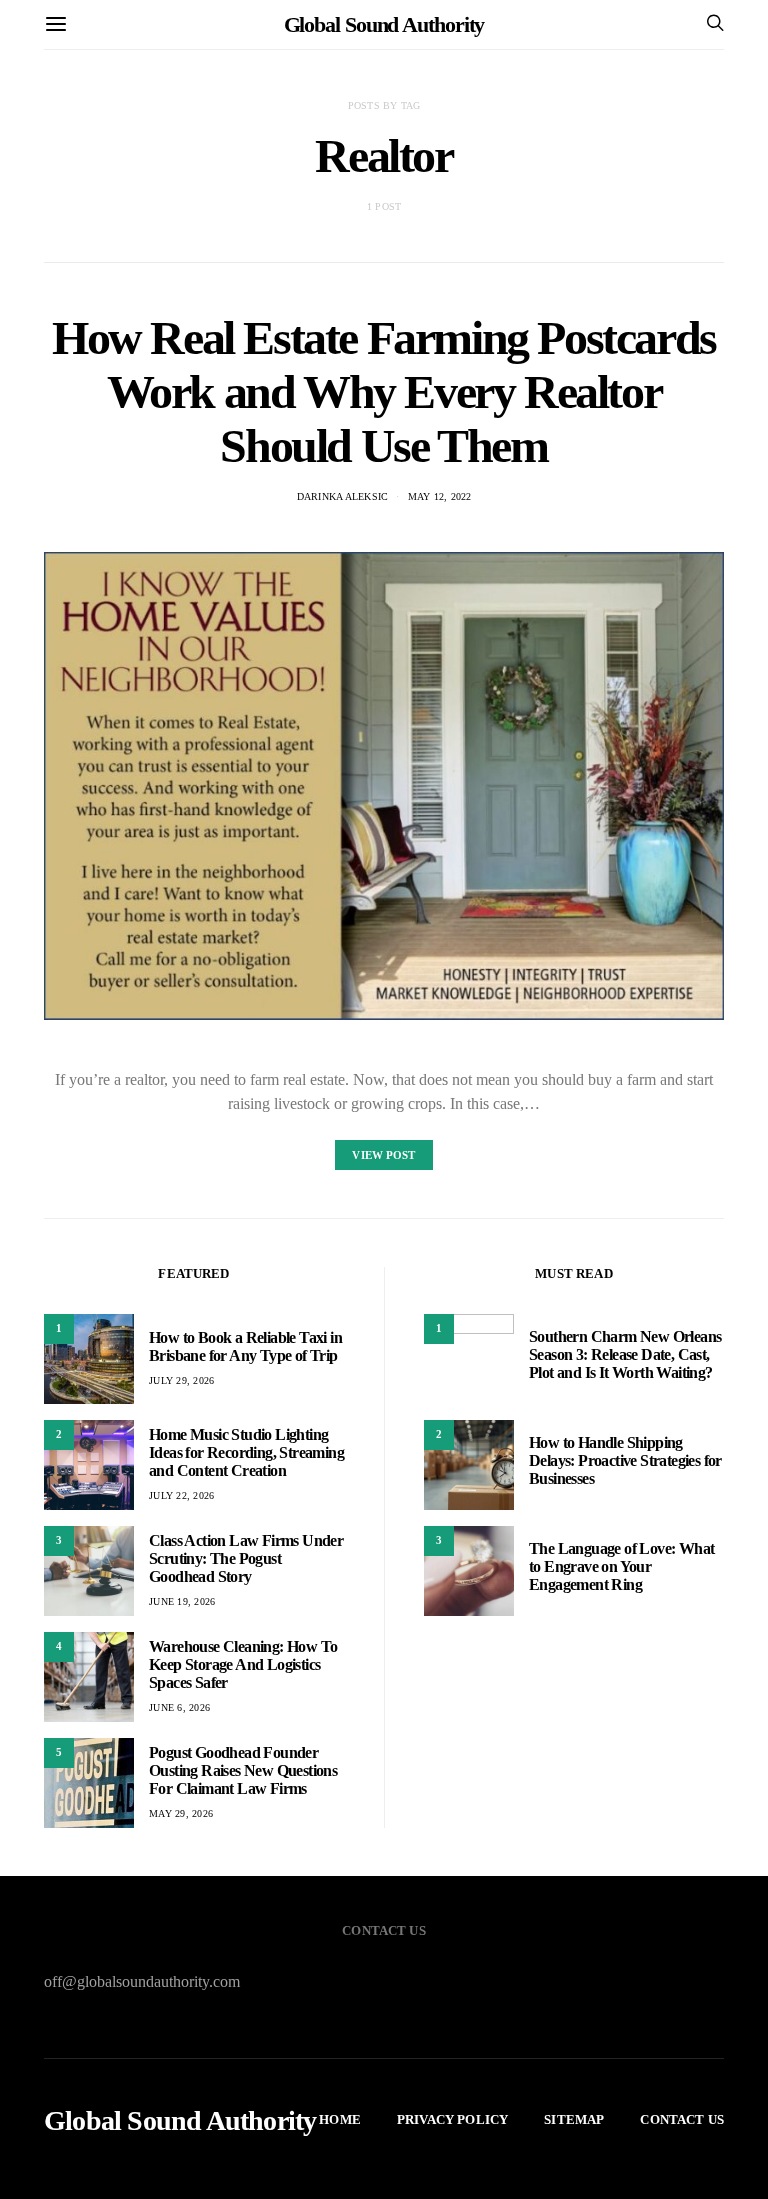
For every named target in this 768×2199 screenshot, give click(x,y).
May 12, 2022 (440, 496)
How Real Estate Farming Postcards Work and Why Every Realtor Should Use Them (384, 391)
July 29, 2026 (181, 1380)
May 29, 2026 (181, 1813)
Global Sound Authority (384, 24)
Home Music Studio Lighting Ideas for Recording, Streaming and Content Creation (246, 1452)
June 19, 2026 (182, 1601)
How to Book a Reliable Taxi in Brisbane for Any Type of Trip (245, 1346)
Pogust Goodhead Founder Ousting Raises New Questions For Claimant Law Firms (243, 1770)
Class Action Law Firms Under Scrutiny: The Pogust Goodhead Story (246, 1558)
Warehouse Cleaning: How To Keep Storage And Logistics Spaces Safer (243, 1664)
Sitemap (574, 2119)
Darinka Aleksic (343, 496)
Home (340, 2119)
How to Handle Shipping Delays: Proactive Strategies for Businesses (625, 1460)
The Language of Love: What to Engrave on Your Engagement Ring (621, 1566)
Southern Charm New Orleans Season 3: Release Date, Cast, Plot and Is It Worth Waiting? (625, 1354)
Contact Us (682, 2119)
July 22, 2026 (181, 1495)
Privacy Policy (452, 2119)
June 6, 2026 (179, 1707)
